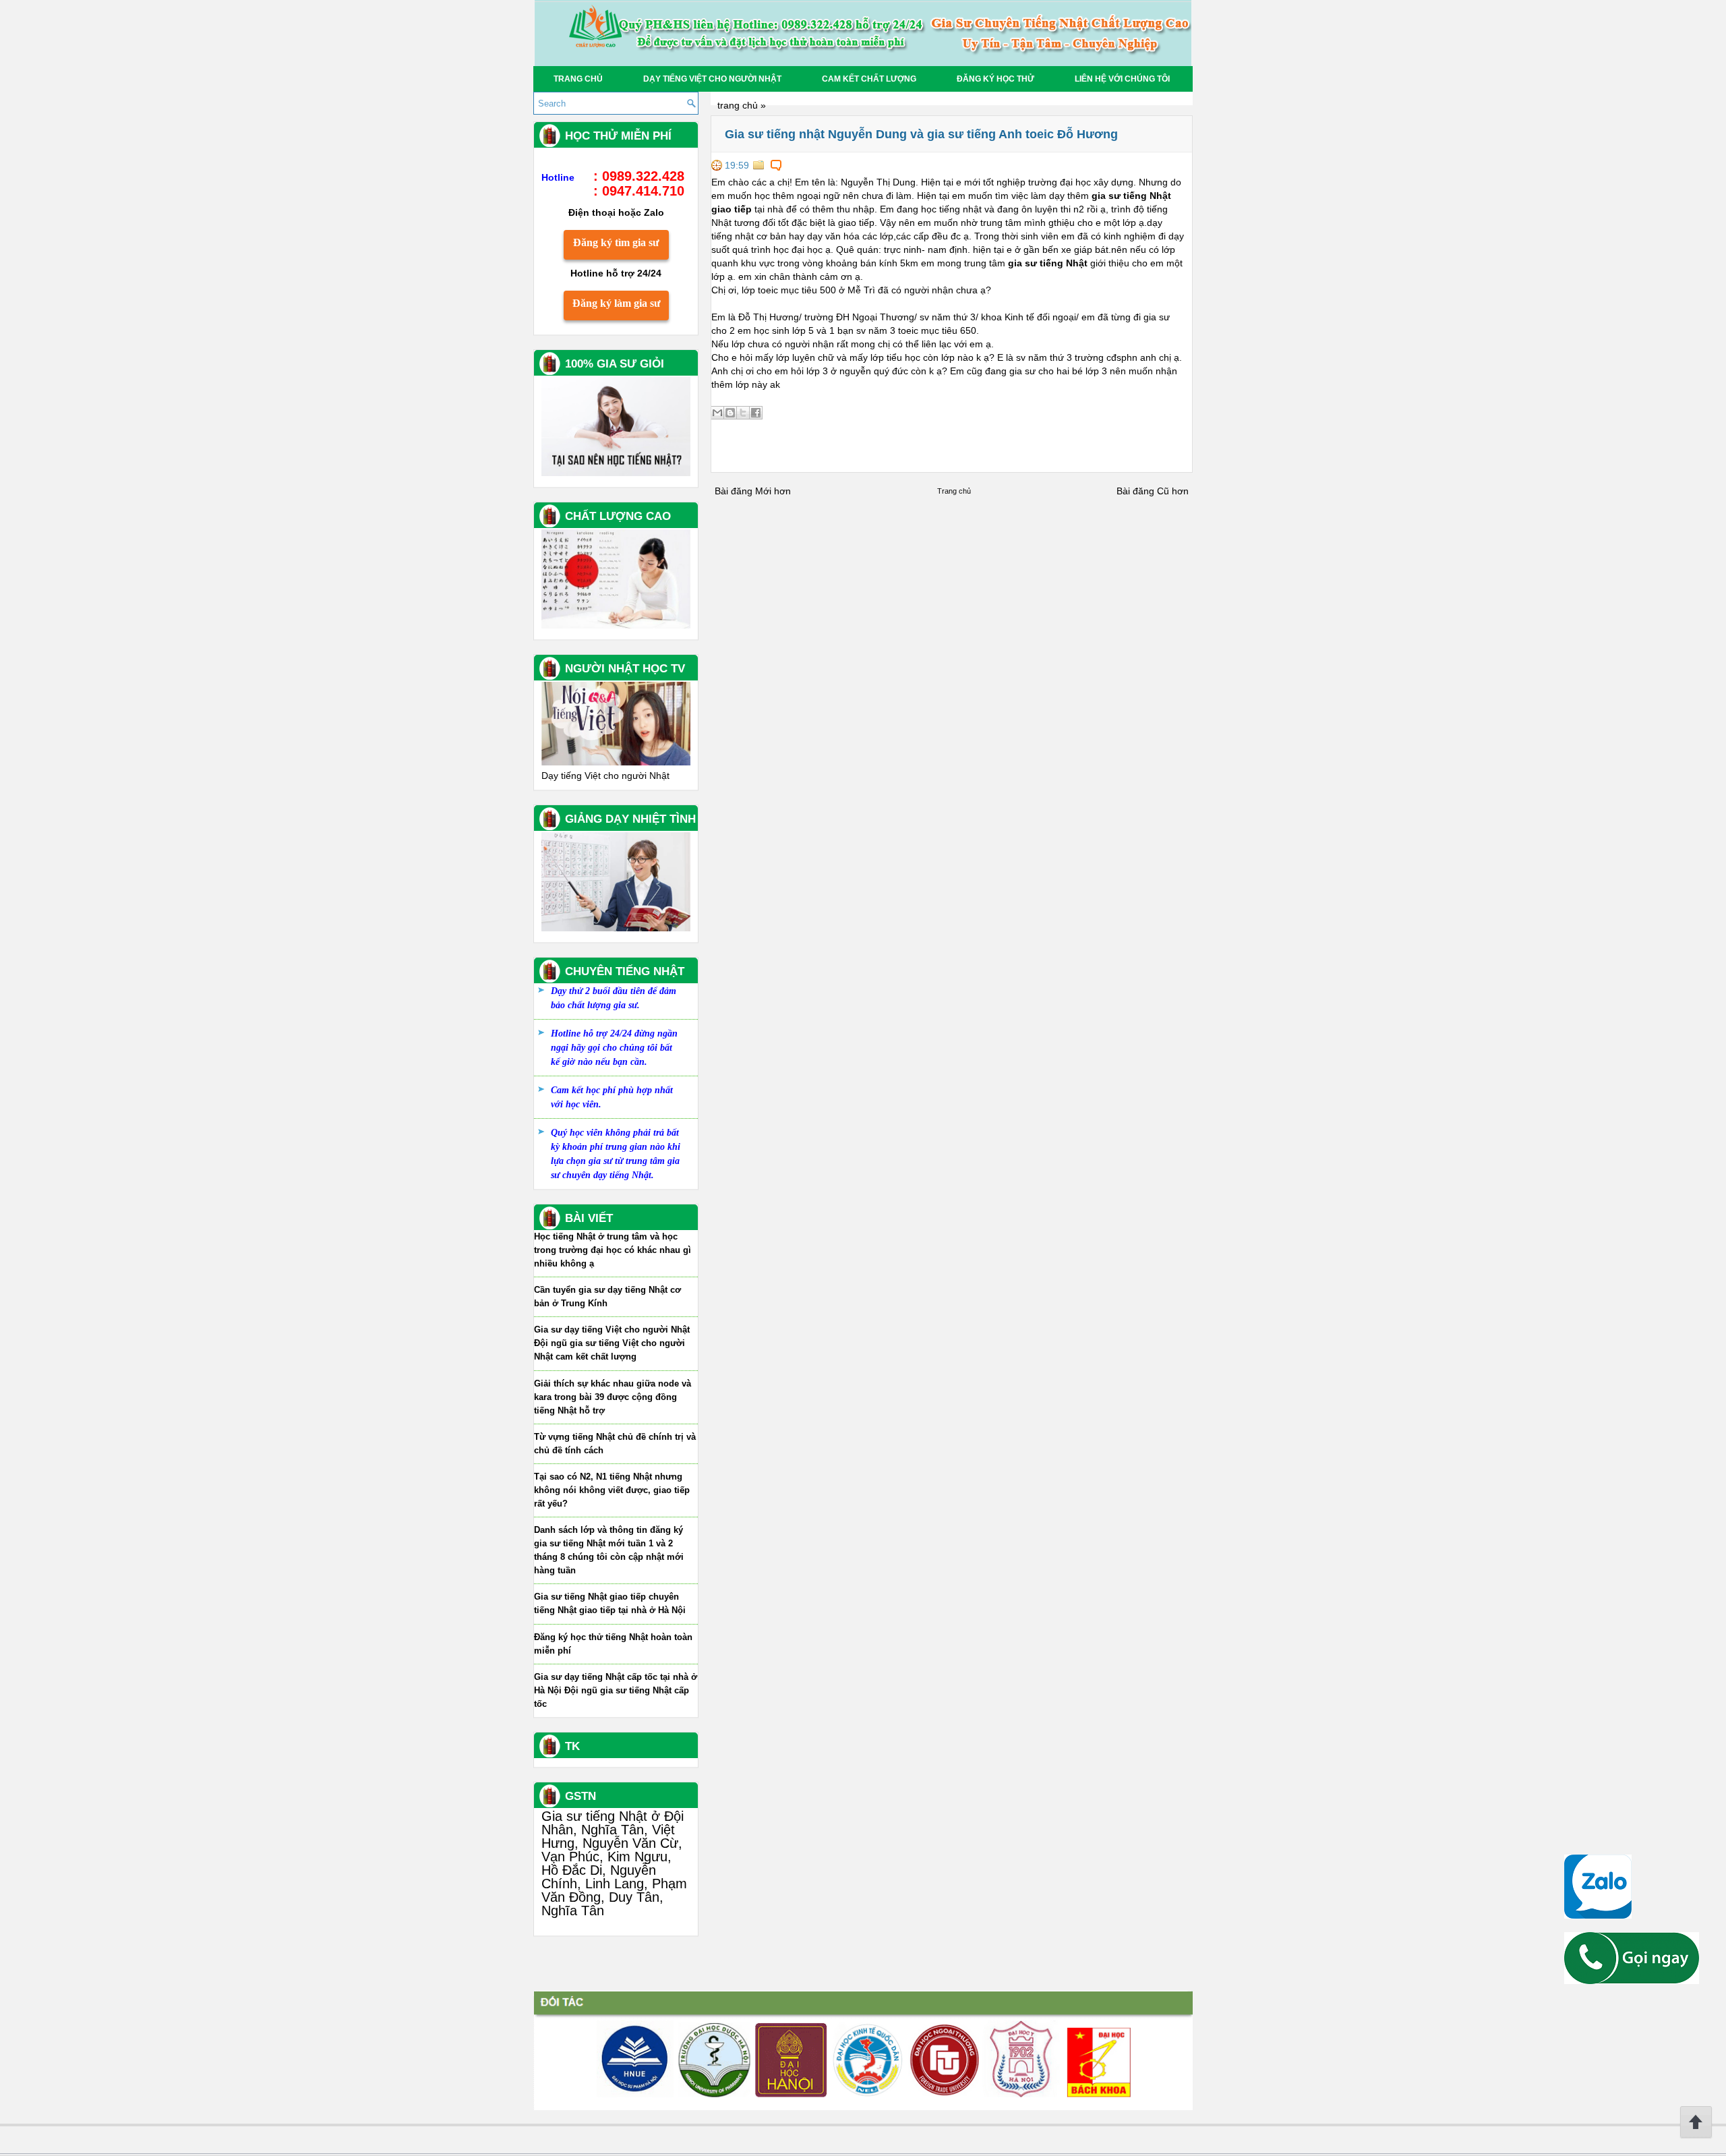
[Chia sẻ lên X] (743, 413)
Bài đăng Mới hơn (753, 491)
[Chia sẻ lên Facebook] (756, 413)
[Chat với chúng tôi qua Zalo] (1598, 1915)
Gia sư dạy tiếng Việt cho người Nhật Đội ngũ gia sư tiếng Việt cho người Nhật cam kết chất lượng (612, 1343)
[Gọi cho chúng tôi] (1632, 1981)
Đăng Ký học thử (995, 79)
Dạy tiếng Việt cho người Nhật (712, 79)
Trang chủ (578, 79)
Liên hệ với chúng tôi (1122, 79)
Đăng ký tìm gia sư (616, 242)
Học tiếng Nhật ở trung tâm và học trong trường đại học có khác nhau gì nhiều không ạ (613, 1250)
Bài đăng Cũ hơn (1153, 491)
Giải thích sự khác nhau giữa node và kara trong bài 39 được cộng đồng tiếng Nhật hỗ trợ (613, 1397)
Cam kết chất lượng (869, 79)
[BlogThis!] (730, 413)
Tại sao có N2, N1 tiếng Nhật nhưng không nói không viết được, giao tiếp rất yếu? (612, 1490)
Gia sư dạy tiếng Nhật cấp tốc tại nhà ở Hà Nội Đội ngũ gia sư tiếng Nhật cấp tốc (616, 1690)
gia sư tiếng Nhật (1048, 263)
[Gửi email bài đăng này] (717, 413)
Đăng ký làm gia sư (617, 303)
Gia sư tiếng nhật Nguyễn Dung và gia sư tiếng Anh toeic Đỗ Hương (921, 134)
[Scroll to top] (1696, 2136)
